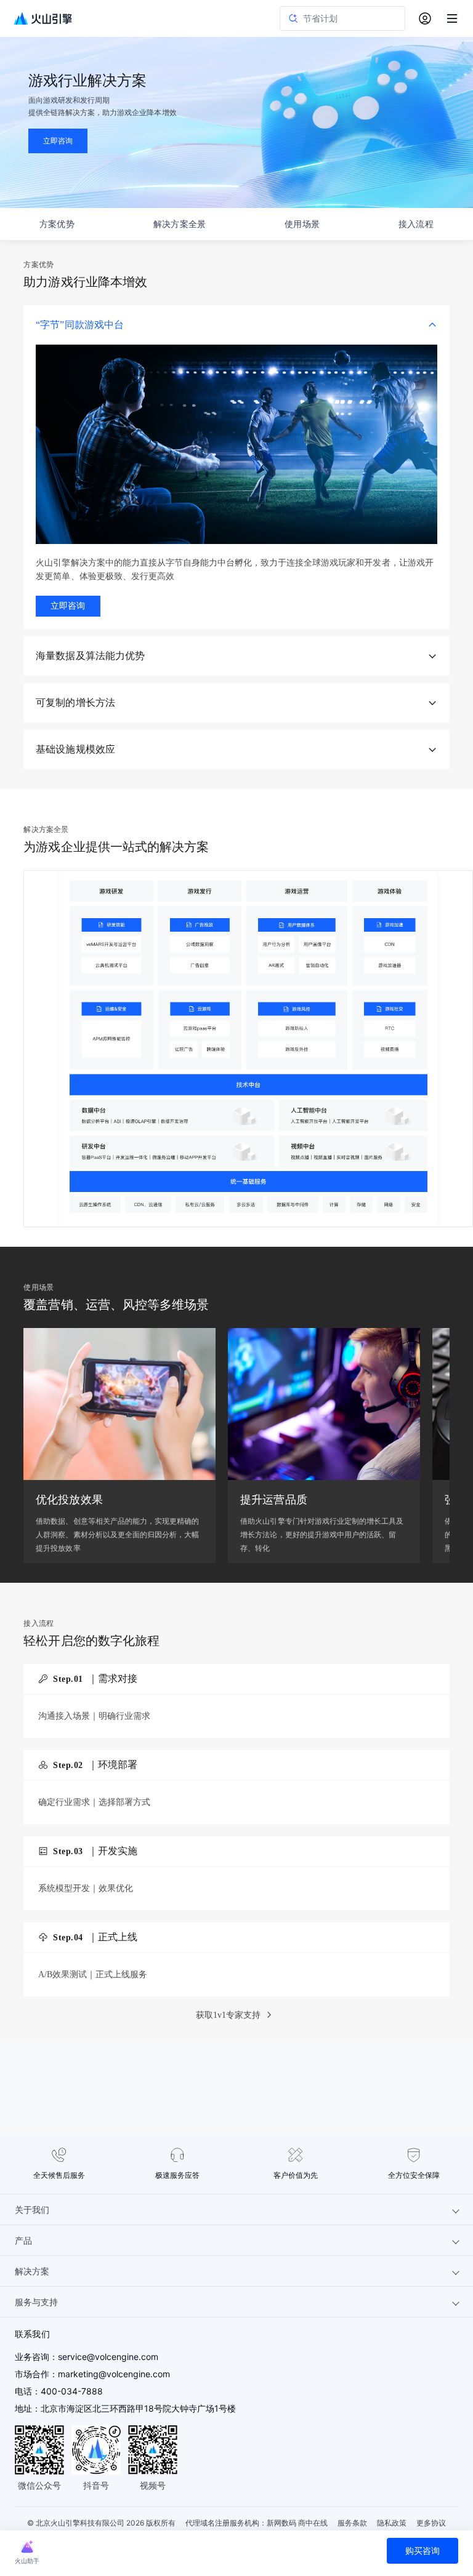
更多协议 (431, 2523)
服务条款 (352, 2523)
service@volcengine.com (108, 2357)
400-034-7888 (72, 2391)
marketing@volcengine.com (114, 2374)
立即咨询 (68, 606)
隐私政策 (392, 2523)
